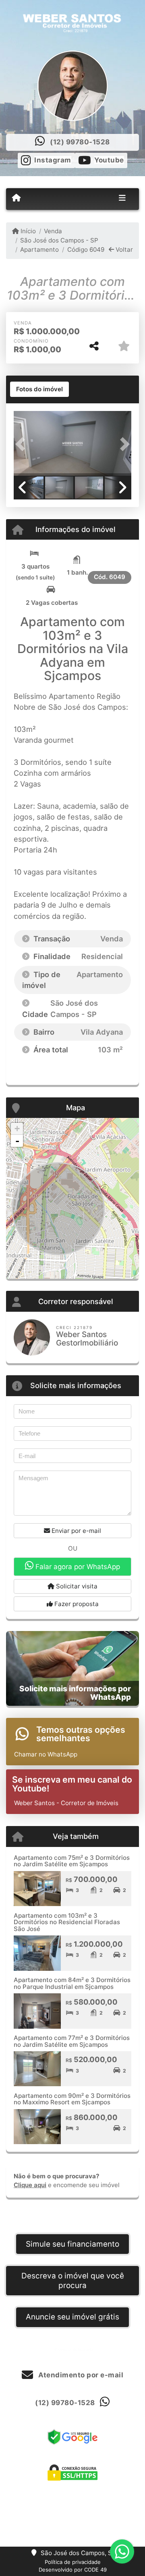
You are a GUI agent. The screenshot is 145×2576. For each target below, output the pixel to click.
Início (27, 231)
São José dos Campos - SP (59, 240)
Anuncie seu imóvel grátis (72, 2317)
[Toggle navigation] (122, 199)
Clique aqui (30, 2185)
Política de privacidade (73, 2562)
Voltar (123, 250)
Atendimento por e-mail (80, 2375)
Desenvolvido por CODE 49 (73, 2570)
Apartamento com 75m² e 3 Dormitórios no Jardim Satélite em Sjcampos (72, 1861)
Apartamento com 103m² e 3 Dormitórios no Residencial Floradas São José (67, 1922)
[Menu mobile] (16, 199)
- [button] (17, 1141)
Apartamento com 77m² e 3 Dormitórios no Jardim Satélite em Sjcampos (72, 2041)
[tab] (39, 389)
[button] (23, 444)
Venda (53, 231)
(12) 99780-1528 (80, 142)
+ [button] (17, 1129)
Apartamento (39, 250)
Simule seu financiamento (72, 2244)
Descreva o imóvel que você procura (73, 2281)
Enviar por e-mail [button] (76, 1531)
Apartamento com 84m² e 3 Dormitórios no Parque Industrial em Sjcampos (72, 1983)
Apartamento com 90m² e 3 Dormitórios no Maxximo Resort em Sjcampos (72, 2099)
